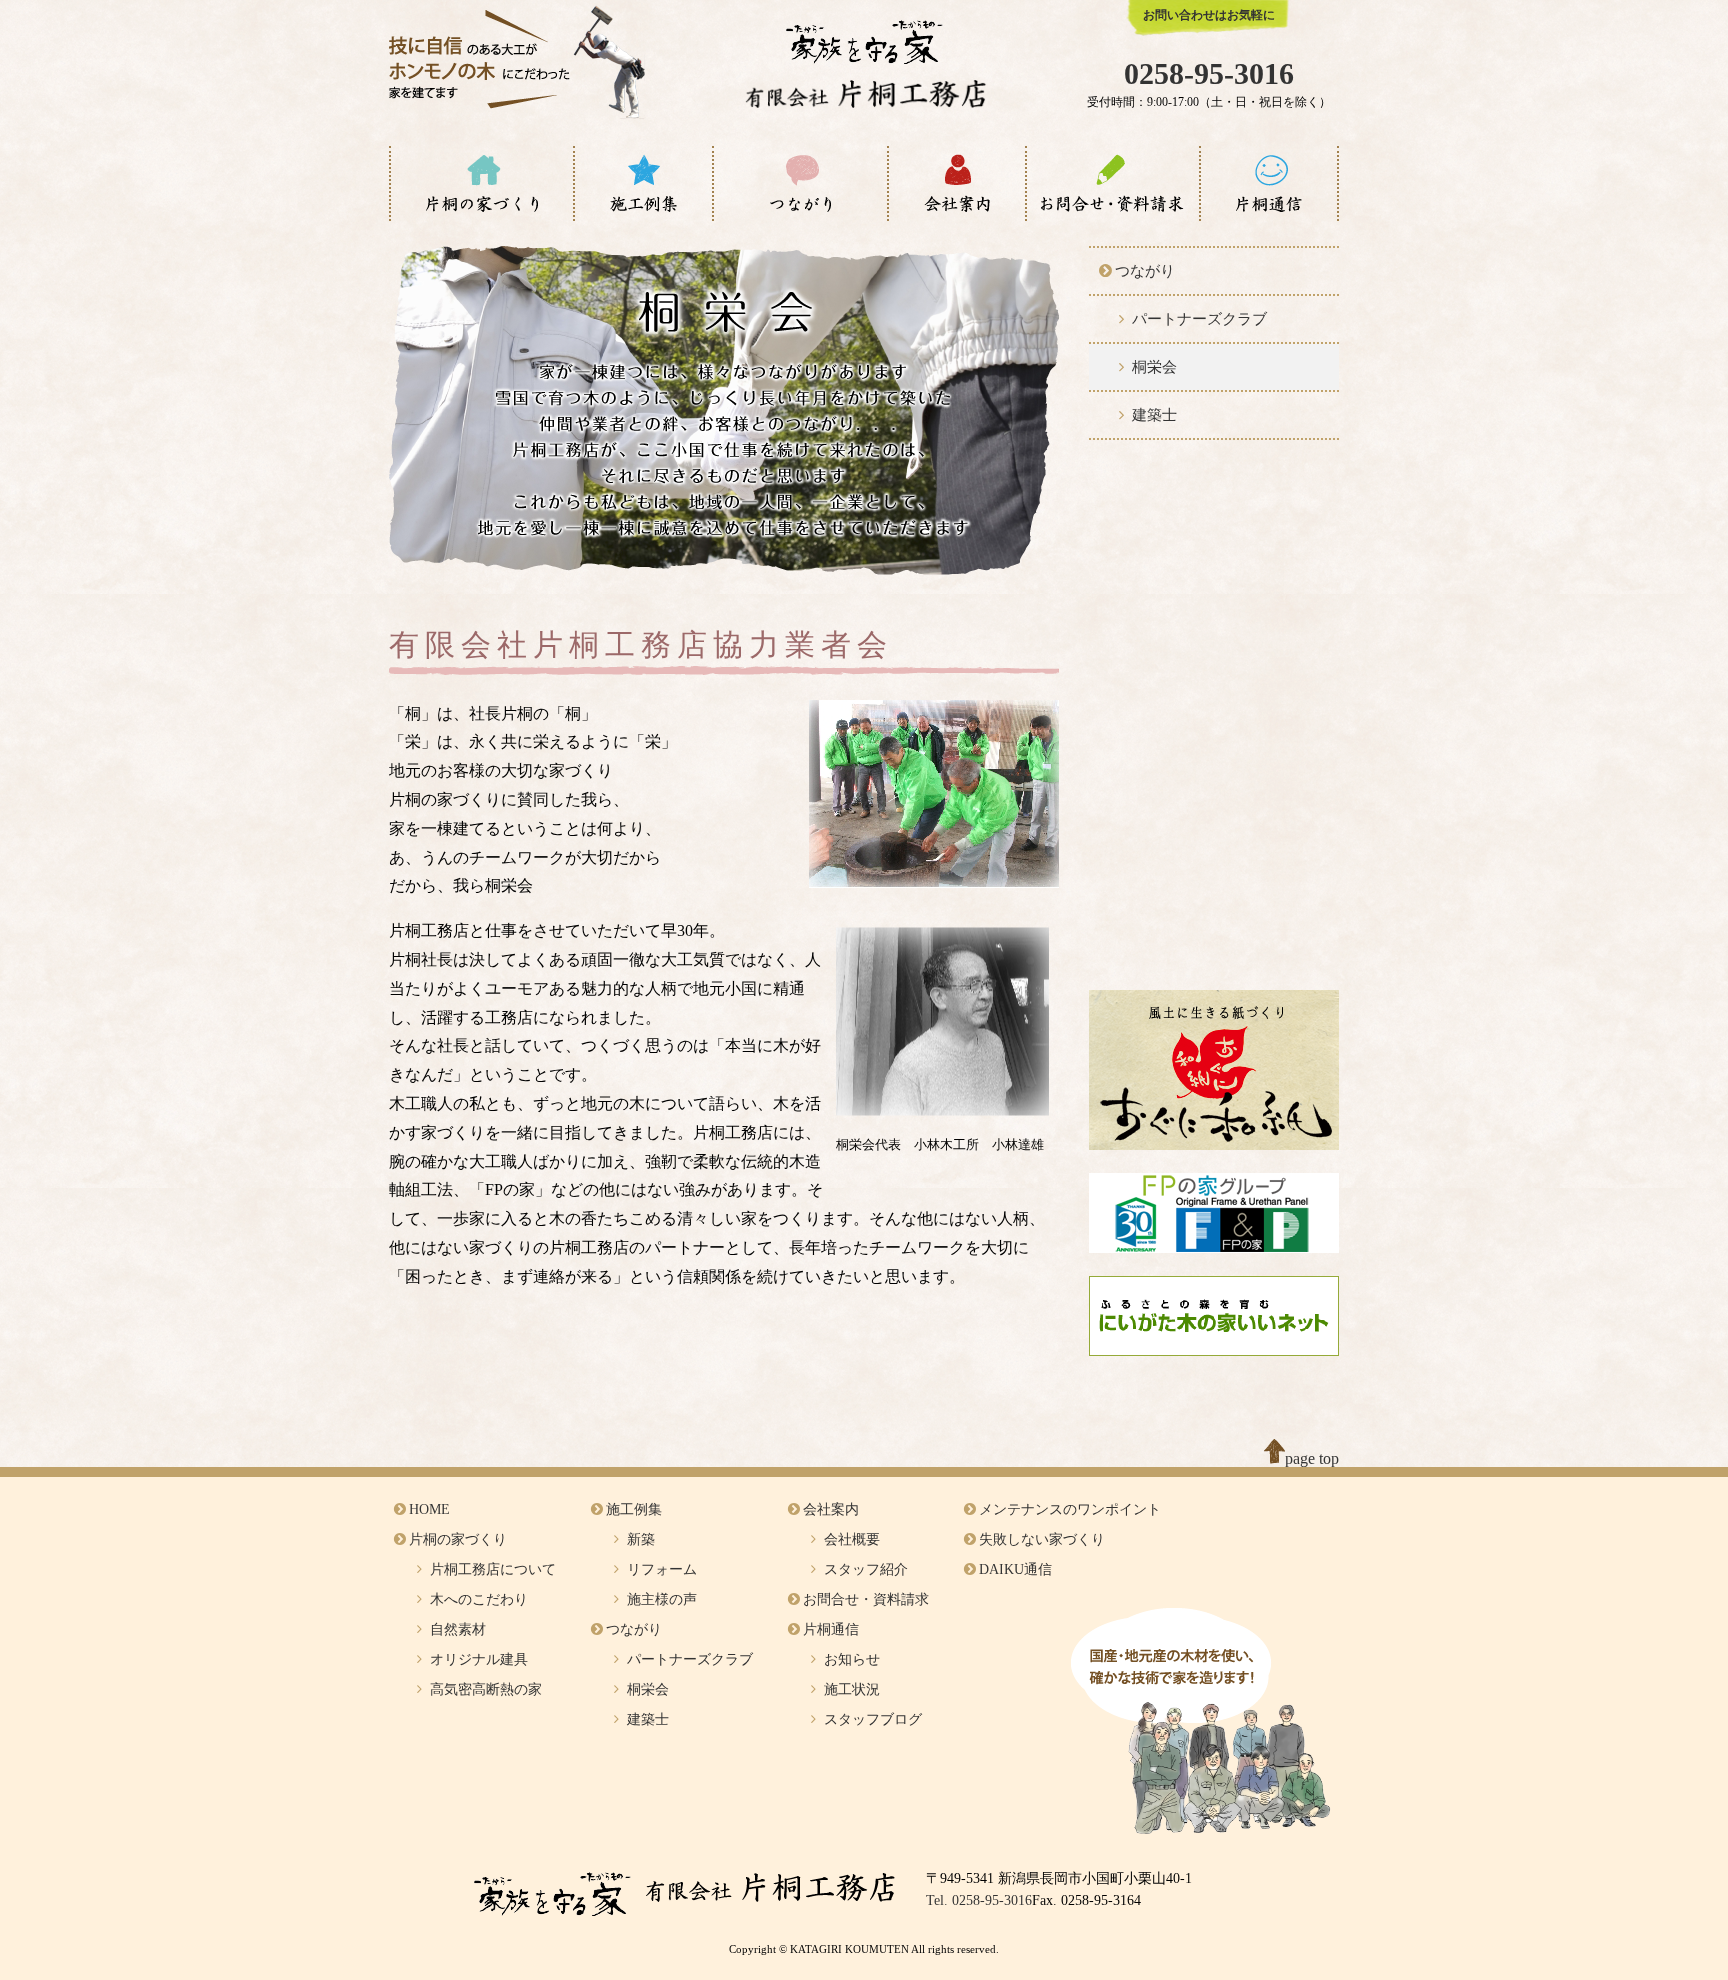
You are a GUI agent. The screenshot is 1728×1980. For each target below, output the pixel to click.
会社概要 (852, 1539)
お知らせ (852, 1659)
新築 (641, 1539)
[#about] (482, 183)
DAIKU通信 (1015, 1569)
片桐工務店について (493, 1569)
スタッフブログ (873, 1719)
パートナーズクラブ (1199, 319)
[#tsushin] (1269, 183)
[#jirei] (643, 183)
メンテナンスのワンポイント (1070, 1509)
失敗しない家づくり (1042, 1539)
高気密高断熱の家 (486, 1689)
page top (1312, 1458)
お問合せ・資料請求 (866, 1599)
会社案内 (831, 1509)
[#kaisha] (957, 183)
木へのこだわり (479, 1599)
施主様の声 (662, 1599)
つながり (1145, 271)
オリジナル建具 (479, 1659)
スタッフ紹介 (866, 1569)
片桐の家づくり (458, 1539)
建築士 (1154, 415)
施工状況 (852, 1689)
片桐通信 (831, 1629)
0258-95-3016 (1209, 73)
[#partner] (800, 183)
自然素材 (458, 1629)
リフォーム (662, 1569)
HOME (429, 1509)
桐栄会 (1154, 367)
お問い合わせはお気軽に (1209, 15)
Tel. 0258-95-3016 (979, 1900)
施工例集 (634, 1509)
